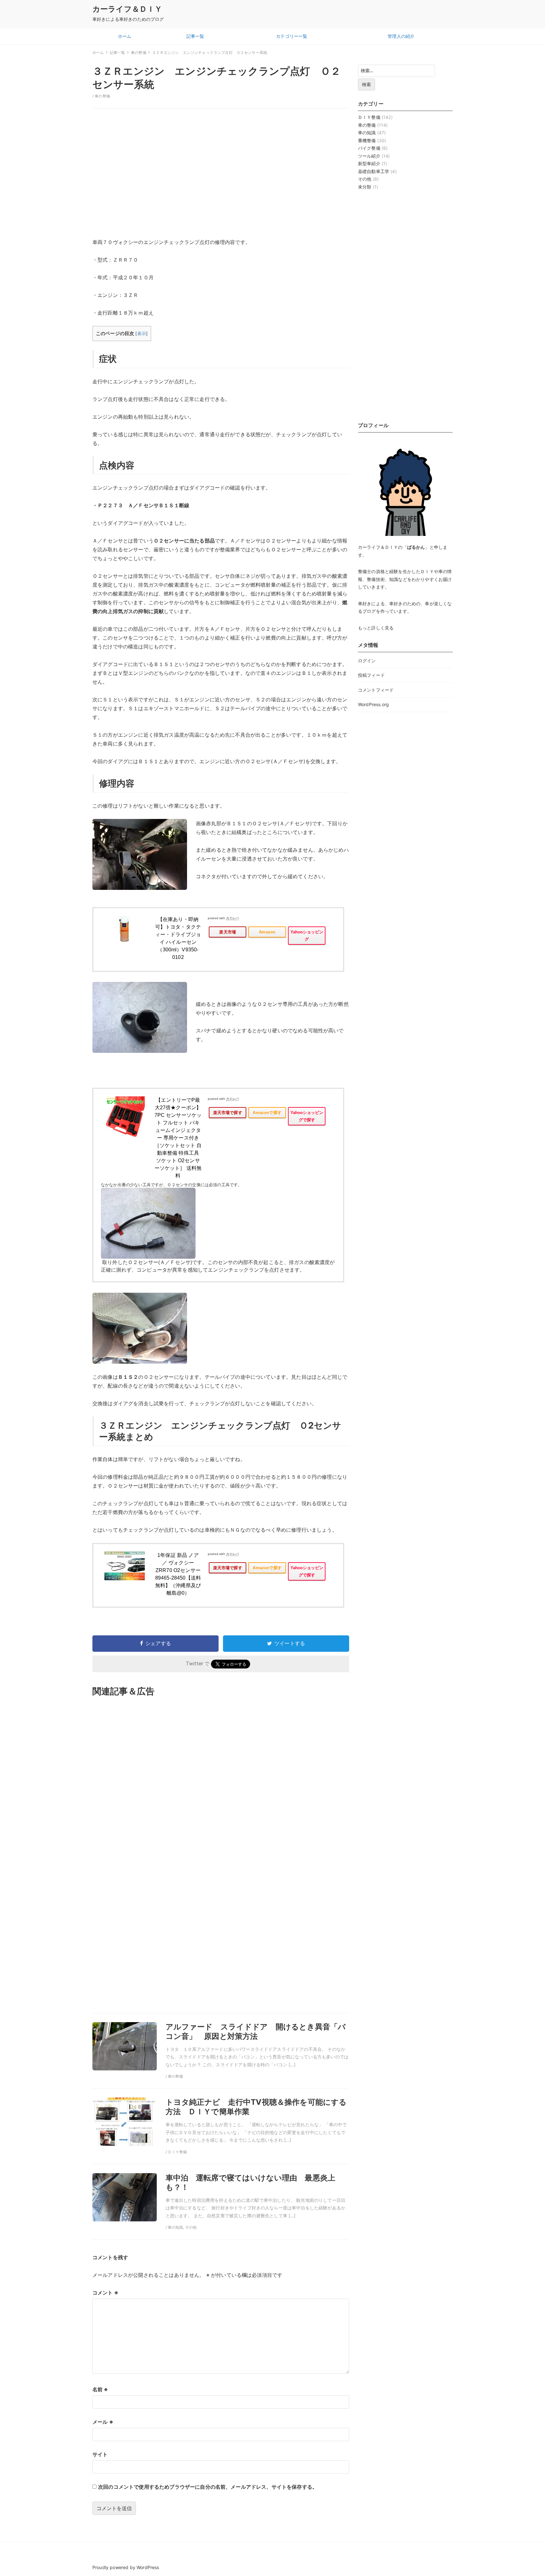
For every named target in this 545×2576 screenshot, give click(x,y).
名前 (100, 2389)
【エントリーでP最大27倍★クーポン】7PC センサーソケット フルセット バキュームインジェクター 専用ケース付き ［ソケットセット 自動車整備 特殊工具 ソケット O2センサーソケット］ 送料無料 (178, 1138)
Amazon (267, 932)
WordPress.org (373, 704)
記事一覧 (195, 36)
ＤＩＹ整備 (369, 117)
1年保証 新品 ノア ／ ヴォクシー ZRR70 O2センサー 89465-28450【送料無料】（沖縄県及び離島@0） (178, 1574)
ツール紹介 (369, 156)
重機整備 (367, 140)
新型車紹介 (369, 163)
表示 (142, 334)
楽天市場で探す (228, 1113)
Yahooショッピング (307, 936)
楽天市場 (228, 932)
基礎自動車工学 (374, 171)
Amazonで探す (267, 1113)
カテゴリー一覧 (292, 36)
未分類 (365, 187)
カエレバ (233, 918)
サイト (100, 2454)
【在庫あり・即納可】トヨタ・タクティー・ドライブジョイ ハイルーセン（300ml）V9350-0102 (178, 938)
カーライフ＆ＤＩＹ (127, 9)
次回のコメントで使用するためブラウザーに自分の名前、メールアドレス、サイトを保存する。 (208, 2487)
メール (103, 2422)
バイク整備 (369, 148)
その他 (365, 179)
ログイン (367, 661)
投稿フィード (371, 675)
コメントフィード (376, 690)
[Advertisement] (221, 177)
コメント (105, 2293)
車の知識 (367, 133)
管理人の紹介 (401, 36)
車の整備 (102, 96)
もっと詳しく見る (376, 628)
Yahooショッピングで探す (307, 1116)
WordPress (148, 2567)
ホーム (125, 36)
